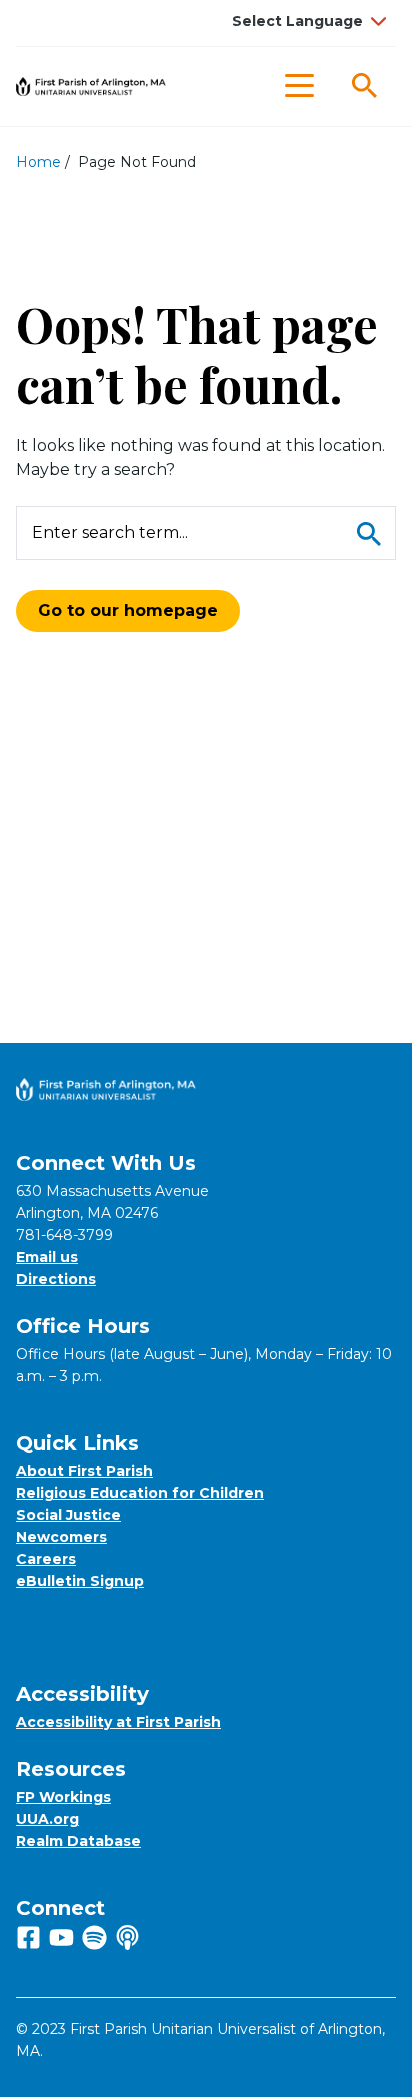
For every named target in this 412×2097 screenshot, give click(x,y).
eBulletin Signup (80, 1581)
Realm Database (78, 1841)
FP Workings (63, 1797)
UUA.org (47, 1819)
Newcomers (61, 1537)
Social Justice (68, 1515)
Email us (47, 1257)
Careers (46, 1559)
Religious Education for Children (140, 1493)
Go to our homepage (128, 610)
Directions (56, 1279)
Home (38, 162)
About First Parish (84, 1471)
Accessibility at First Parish (118, 1722)
